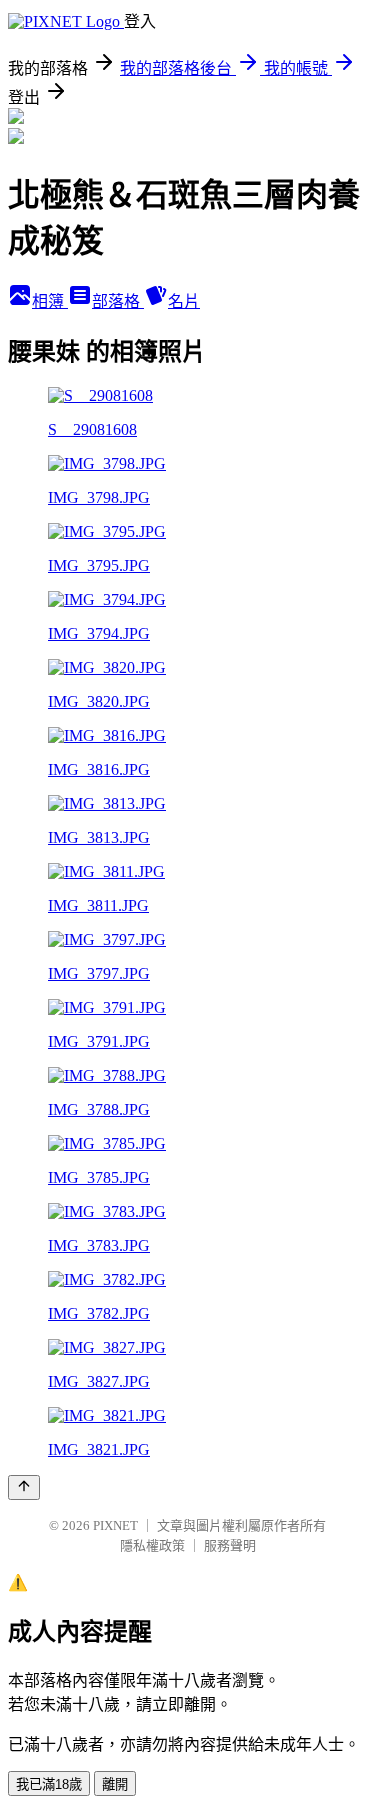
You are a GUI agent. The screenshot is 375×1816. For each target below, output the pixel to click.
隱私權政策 (152, 1545)
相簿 (50, 301)
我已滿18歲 (49, 1784)
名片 (184, 301)
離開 (115, 1784)
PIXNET (115, 1525)
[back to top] (24, 1487)
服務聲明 (230, 1545)
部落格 (118, 301)
